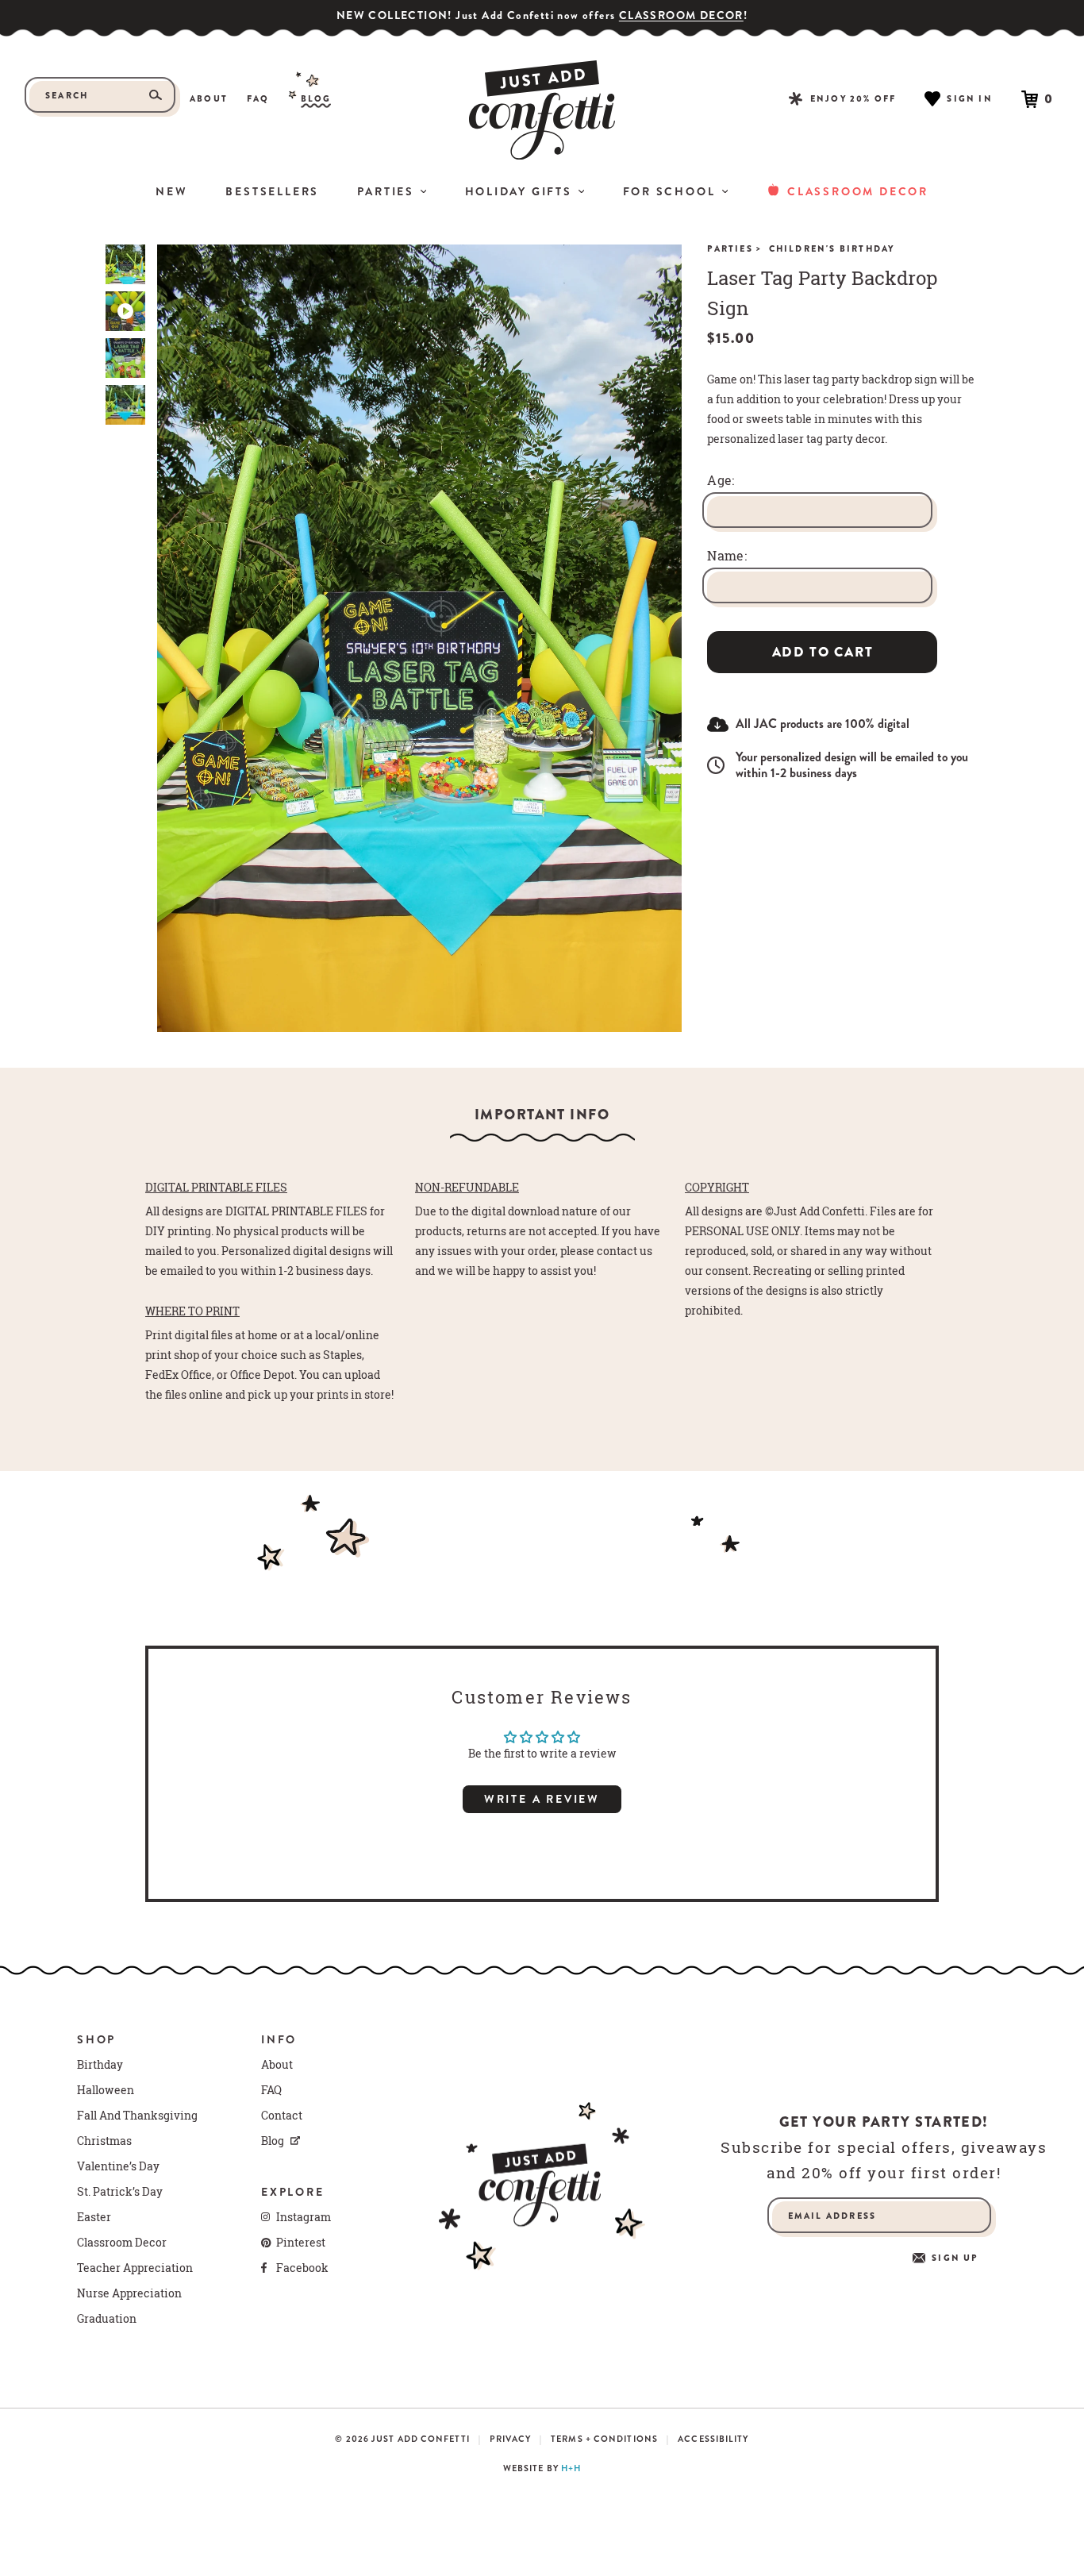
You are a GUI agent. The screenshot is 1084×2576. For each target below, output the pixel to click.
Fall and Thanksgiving (137, 2116)
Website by (542, 2468)
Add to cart (823, 652)
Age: (721, 480)
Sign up (955, 2258)
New (171, 191)
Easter (94, 2217)
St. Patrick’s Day (120, 2192)
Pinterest (301, 2243)
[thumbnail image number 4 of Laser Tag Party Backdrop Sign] (125, 405)
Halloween (106, 2090)
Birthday (100, 2065)
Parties (386, 191)
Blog (316, 99)
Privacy (510, 2439)
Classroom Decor (858, 191)
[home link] (542, 110)
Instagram (304, 2217)
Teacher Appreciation (135, 2268)
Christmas (104, 2141)
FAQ (258, 99)
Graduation (107, 2319)
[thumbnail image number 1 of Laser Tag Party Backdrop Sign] (125, 264)
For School (669, 191)
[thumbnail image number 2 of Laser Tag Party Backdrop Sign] (125, 311)
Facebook (302, 2268)
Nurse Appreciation (129, 2293)
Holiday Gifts (519, 191)
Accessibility (713, 2439)
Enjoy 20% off (853, 98)
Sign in (969, 98)
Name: (727, 556)
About (209, 99)
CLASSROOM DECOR (681, 15)
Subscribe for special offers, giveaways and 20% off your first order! (884, 2160)
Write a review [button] (542, 1799)
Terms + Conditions (604, 2439)
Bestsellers (272, 191)
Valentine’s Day (118, 2166)
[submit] (156, 95)
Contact (282, 2116)
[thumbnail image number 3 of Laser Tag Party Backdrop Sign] (125, 358)
